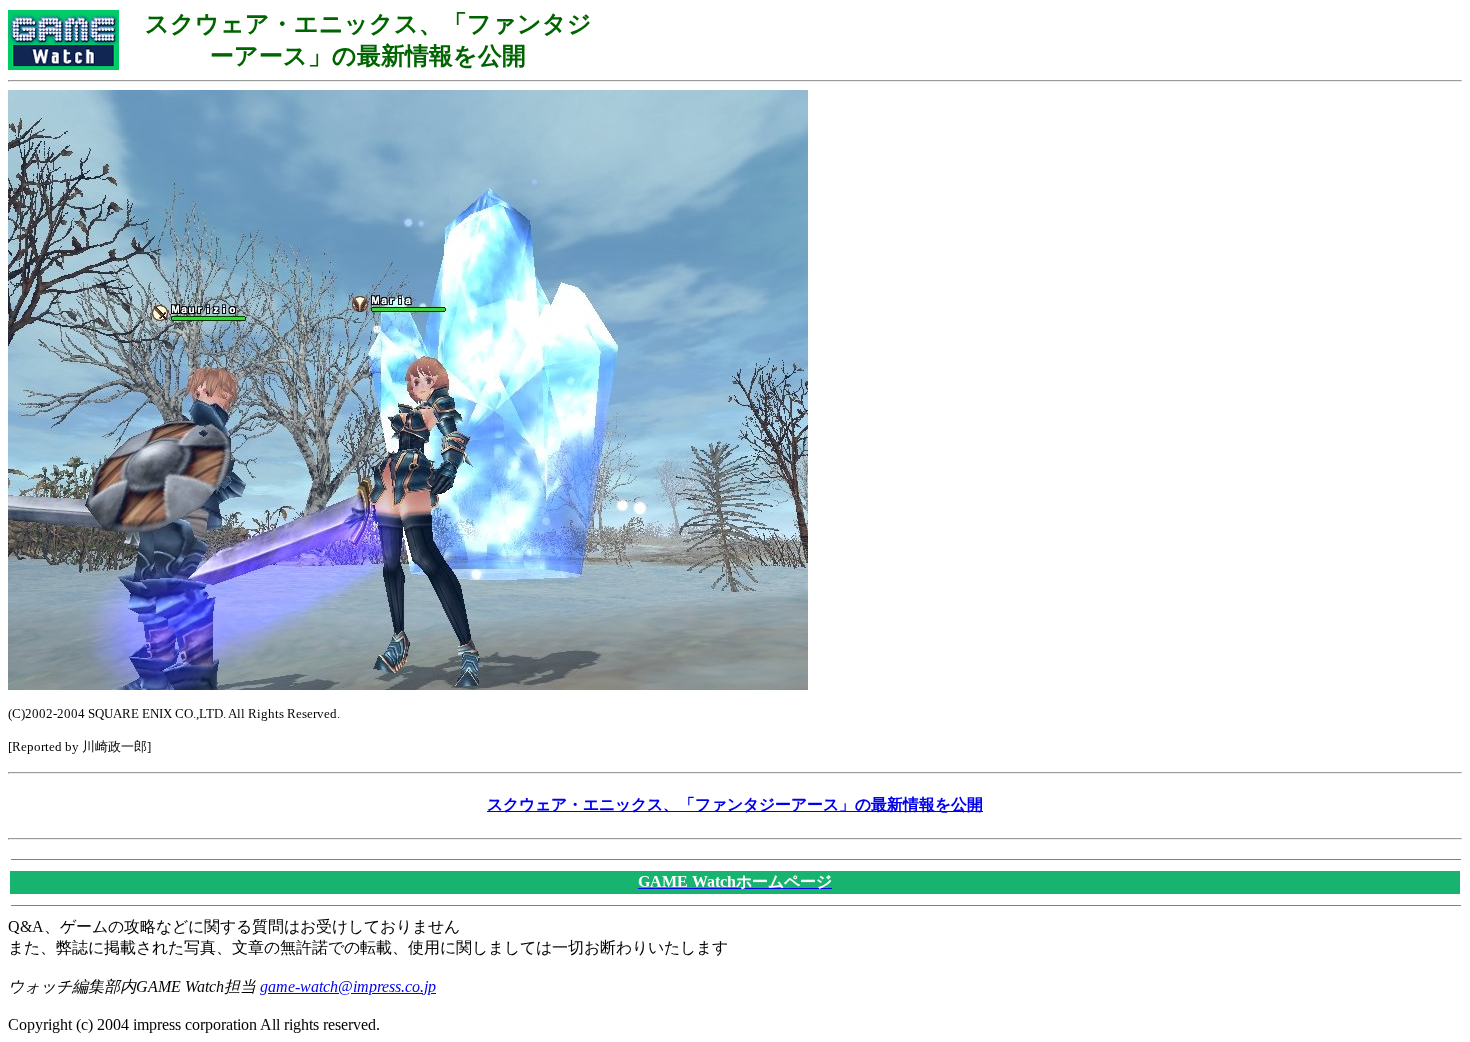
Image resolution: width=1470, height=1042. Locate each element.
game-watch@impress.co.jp (348, 986)
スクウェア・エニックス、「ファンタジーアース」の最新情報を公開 (735, 804)
